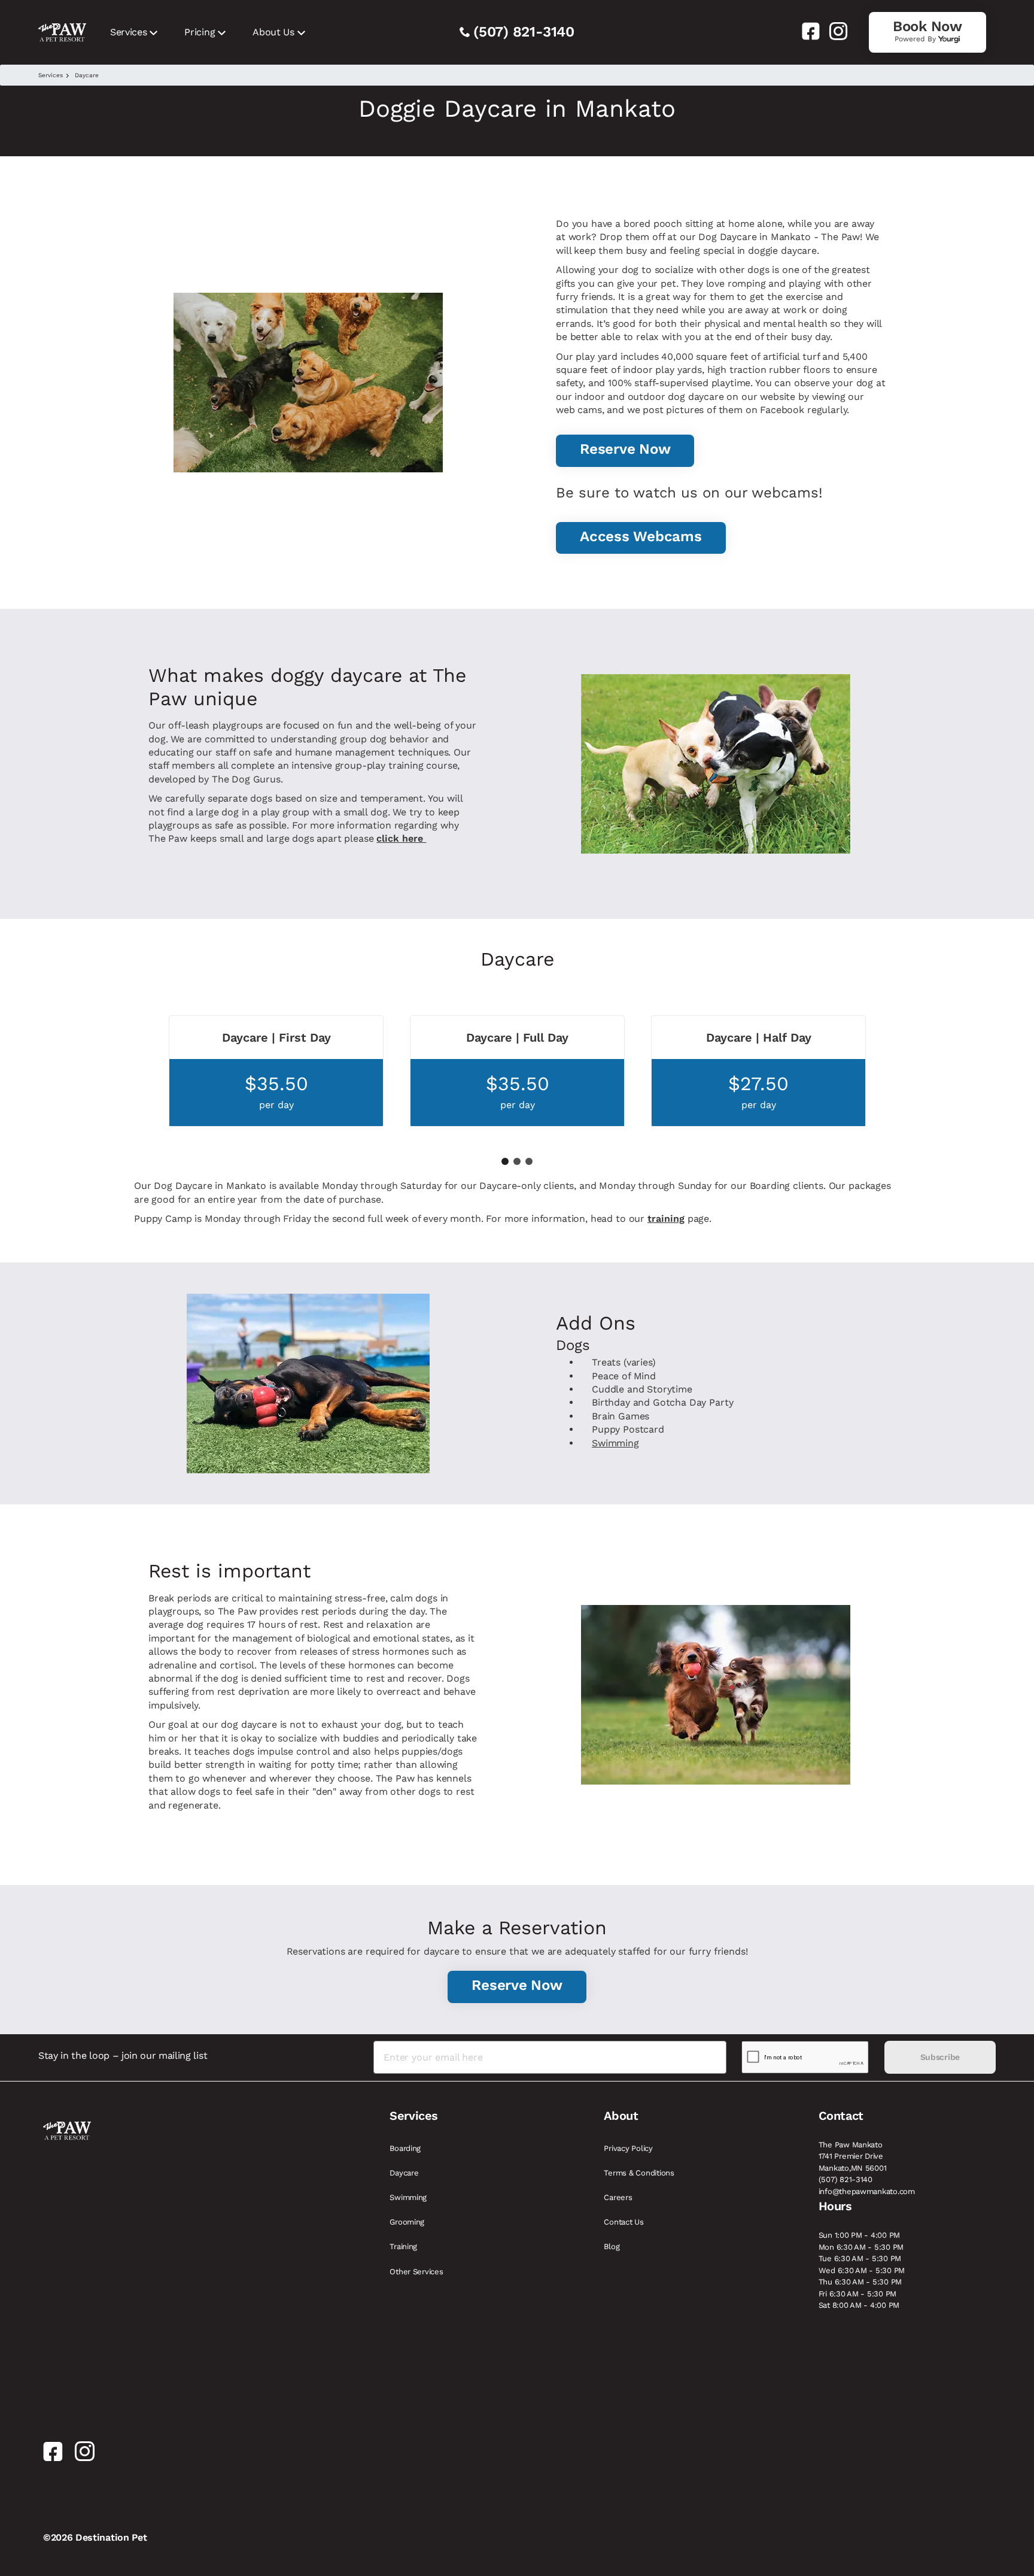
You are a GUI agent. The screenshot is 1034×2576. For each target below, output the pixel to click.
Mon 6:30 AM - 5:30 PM (861, 2247)
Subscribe (940, 2057)
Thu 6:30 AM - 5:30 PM (860, 2282)
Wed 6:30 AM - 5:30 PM (862, 2270)
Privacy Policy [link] (628, 2148)
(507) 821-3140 (524, 32)
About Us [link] (273, 32)
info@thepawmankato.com (867, 2191)
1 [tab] (505, 1161)
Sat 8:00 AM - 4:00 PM (859, 2305)
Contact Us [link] (624, 2222)
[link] (806, 31)
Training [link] (403, 2246)
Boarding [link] (405, 2148)
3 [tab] (529, 1161)
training (666, 1219)
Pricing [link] (200, 32)
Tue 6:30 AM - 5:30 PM (860, 2258)
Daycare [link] (404, 2173)
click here (401, 838)
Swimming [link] (408, 2197)
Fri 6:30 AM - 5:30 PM (858, 2294)
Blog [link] (612, 2246)
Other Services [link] (416, 2272)
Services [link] (128, 32)
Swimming (615, 1443)
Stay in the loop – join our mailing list (123, 2055)
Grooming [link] (407, 2222)
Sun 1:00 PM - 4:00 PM (860, 2235)
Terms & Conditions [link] (639, 2173)
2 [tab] (517, 1161)
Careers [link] (618, 2197)
